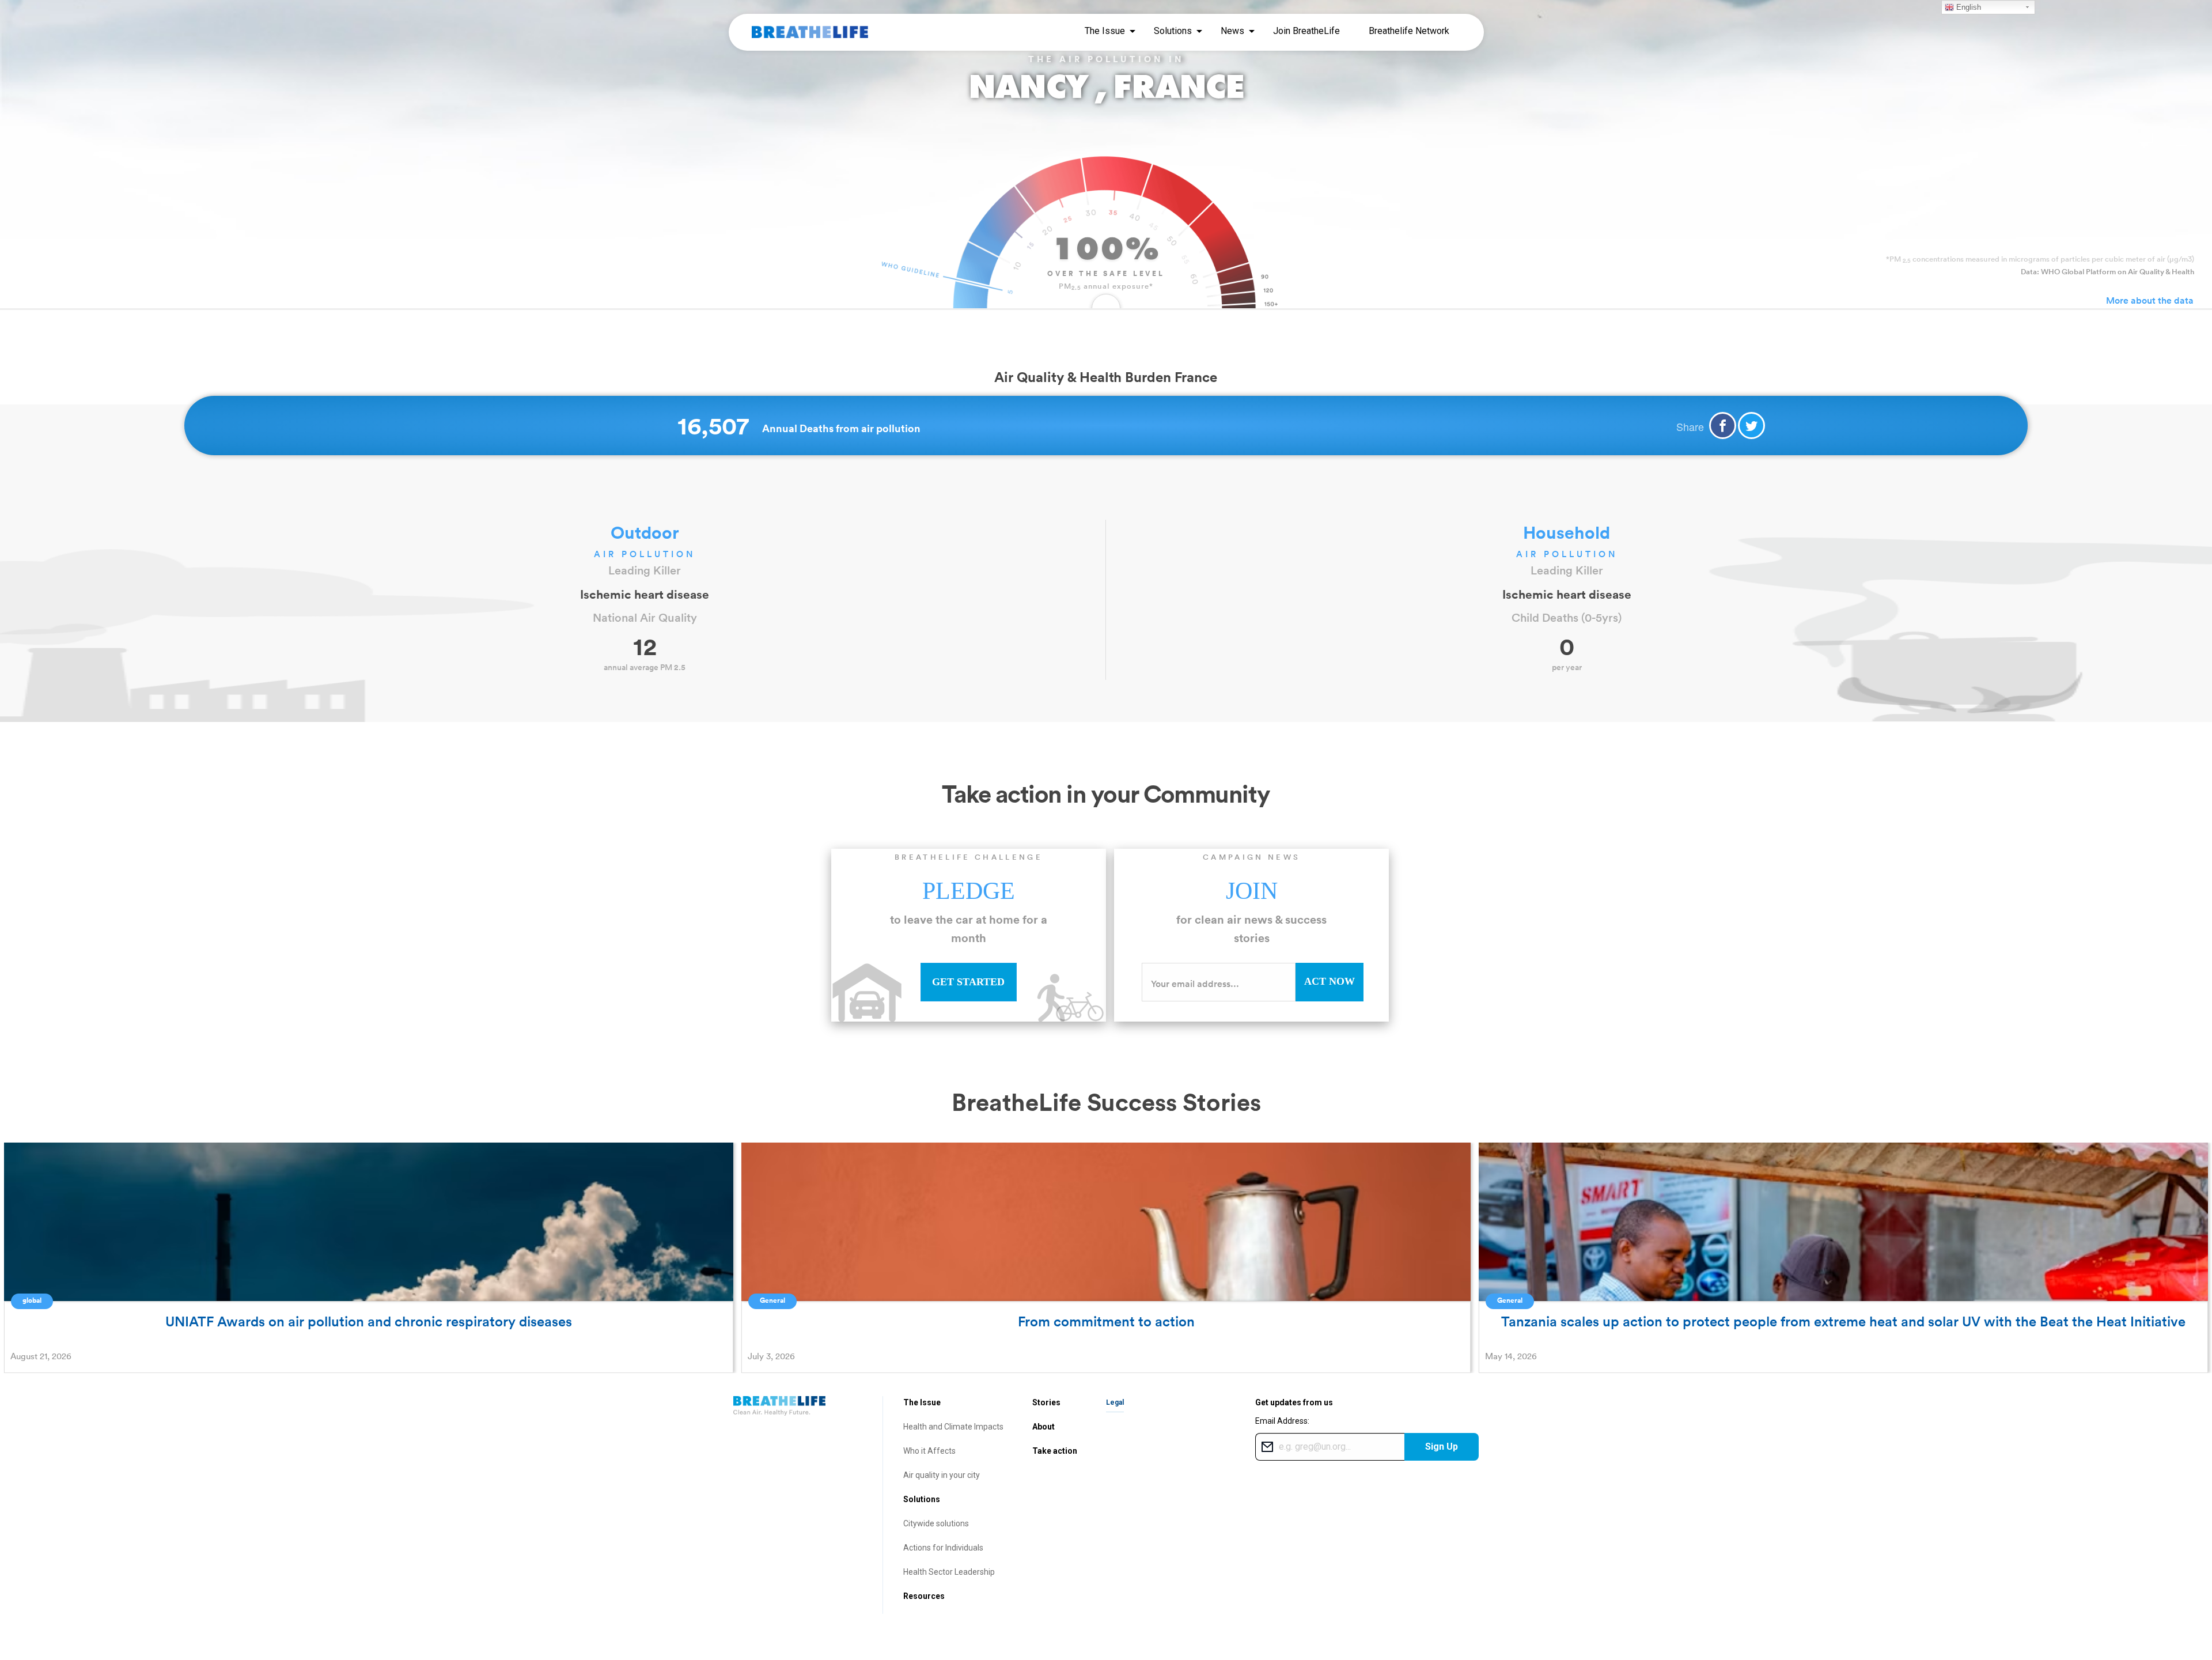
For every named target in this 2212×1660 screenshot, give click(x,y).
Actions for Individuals (943, 1548)
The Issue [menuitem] (1105, 31)
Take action (1055, 1451)
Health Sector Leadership (949, 1572)
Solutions (922, 1499)
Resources (924, 1596)
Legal (1115, 1402)
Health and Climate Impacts (953, 1427)
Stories (1046, 1402)
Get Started (968, 982)
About (1043, 1427)
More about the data (2150, 300)
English (1967, 7)
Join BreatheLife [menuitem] (1306, 31)
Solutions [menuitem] (1173, 31)
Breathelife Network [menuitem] (1409, 31)
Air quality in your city (942, 1475)
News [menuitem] (1232, 31)
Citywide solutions (936, 1523)
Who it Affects (929, 1451)
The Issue (922, 1402)
